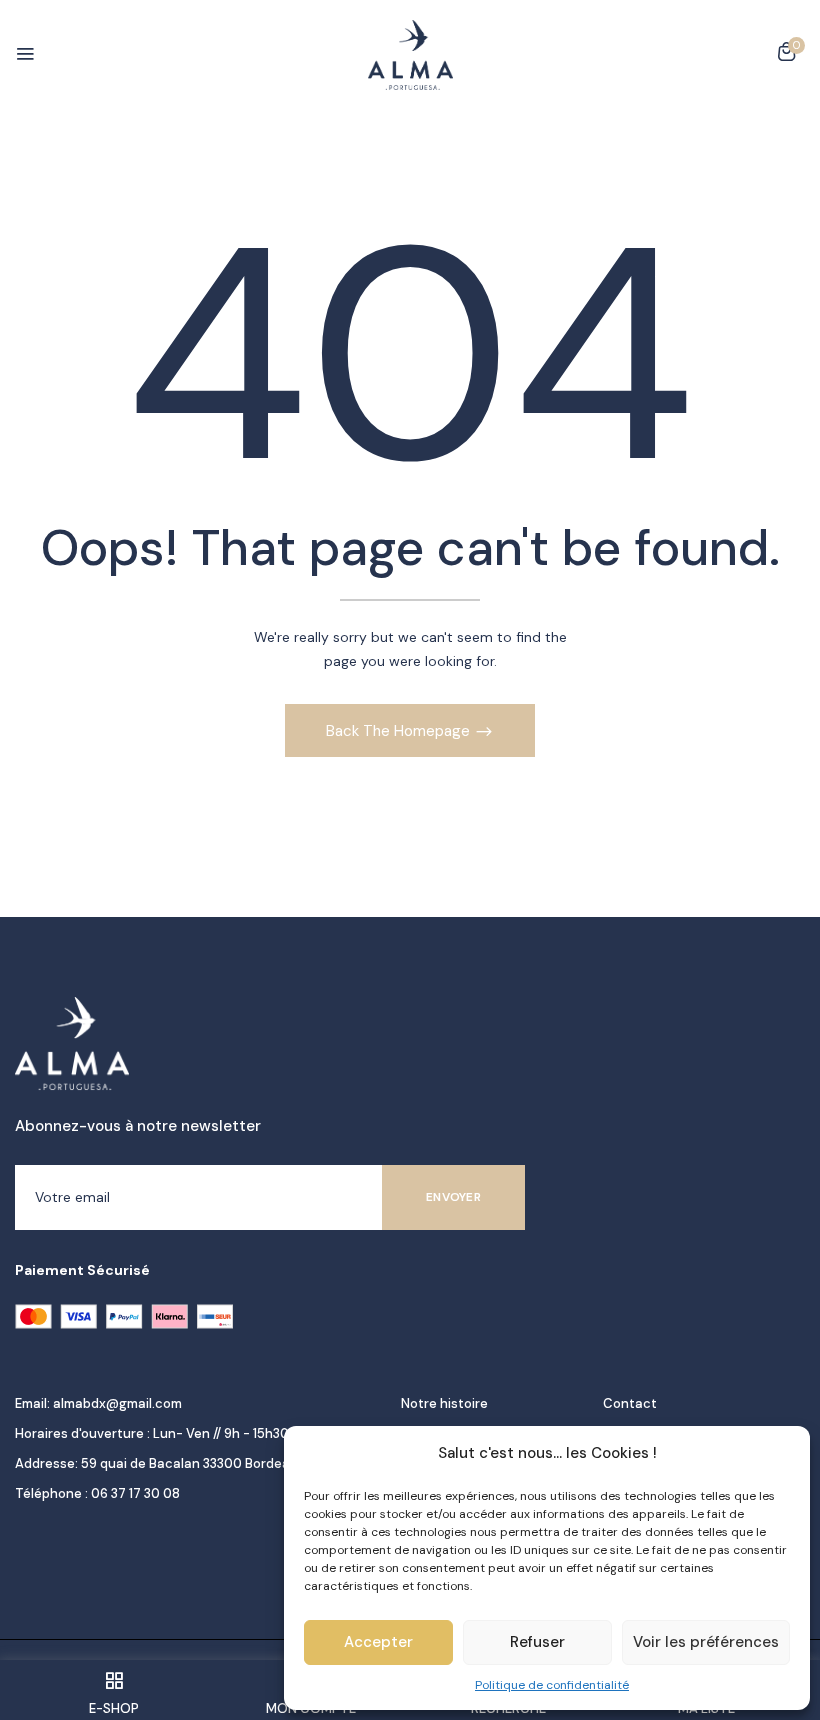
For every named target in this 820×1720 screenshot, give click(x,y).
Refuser (537, 1642)
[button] (786, 55)
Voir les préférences (706, 1642)
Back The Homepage (400, 731)
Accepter (378, 1642)
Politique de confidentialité (552, 1685)
